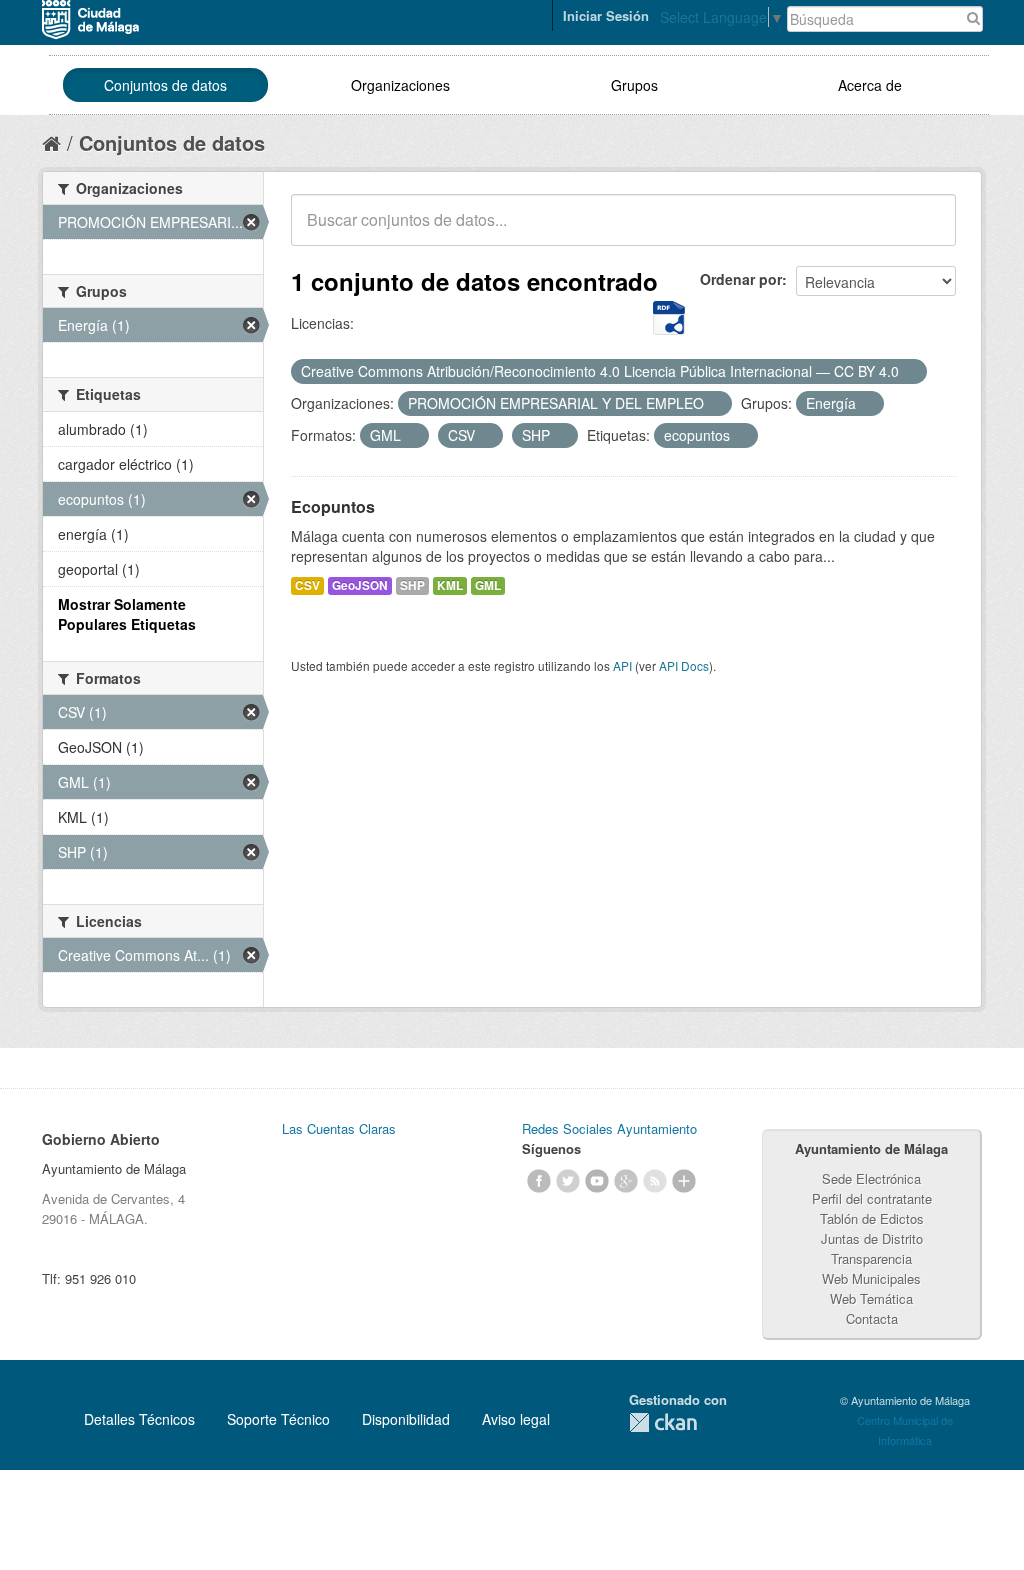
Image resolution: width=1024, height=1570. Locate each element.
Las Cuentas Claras (339, 1128)
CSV (307, 585)
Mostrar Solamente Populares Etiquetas (127, 614)
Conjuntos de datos (165, 85)
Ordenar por (741, 279)
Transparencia (871, 1258)
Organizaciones (400, 85)
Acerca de (870, 85)
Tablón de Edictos (872, 1218)
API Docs (684, 665)
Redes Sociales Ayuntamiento (609, 1128)
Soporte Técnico (278, 1419)
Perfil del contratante (872, 1198)
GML (488, 585)
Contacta (872, 1318)
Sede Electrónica (871, 1178)
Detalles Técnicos (139, 1419)
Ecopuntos (333, 506)
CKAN (663, 1422)
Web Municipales (871, 1278)
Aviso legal (516, 1419)
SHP (412, 585)
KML (450, 585)
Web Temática (871, 1298)
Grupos (634, 85)
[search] (927, 231)
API (622, 665)
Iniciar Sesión (606, 15)
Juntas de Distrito (872, 1238)
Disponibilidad (406, 1419)
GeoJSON (360, 585)
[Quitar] (910, 372)
